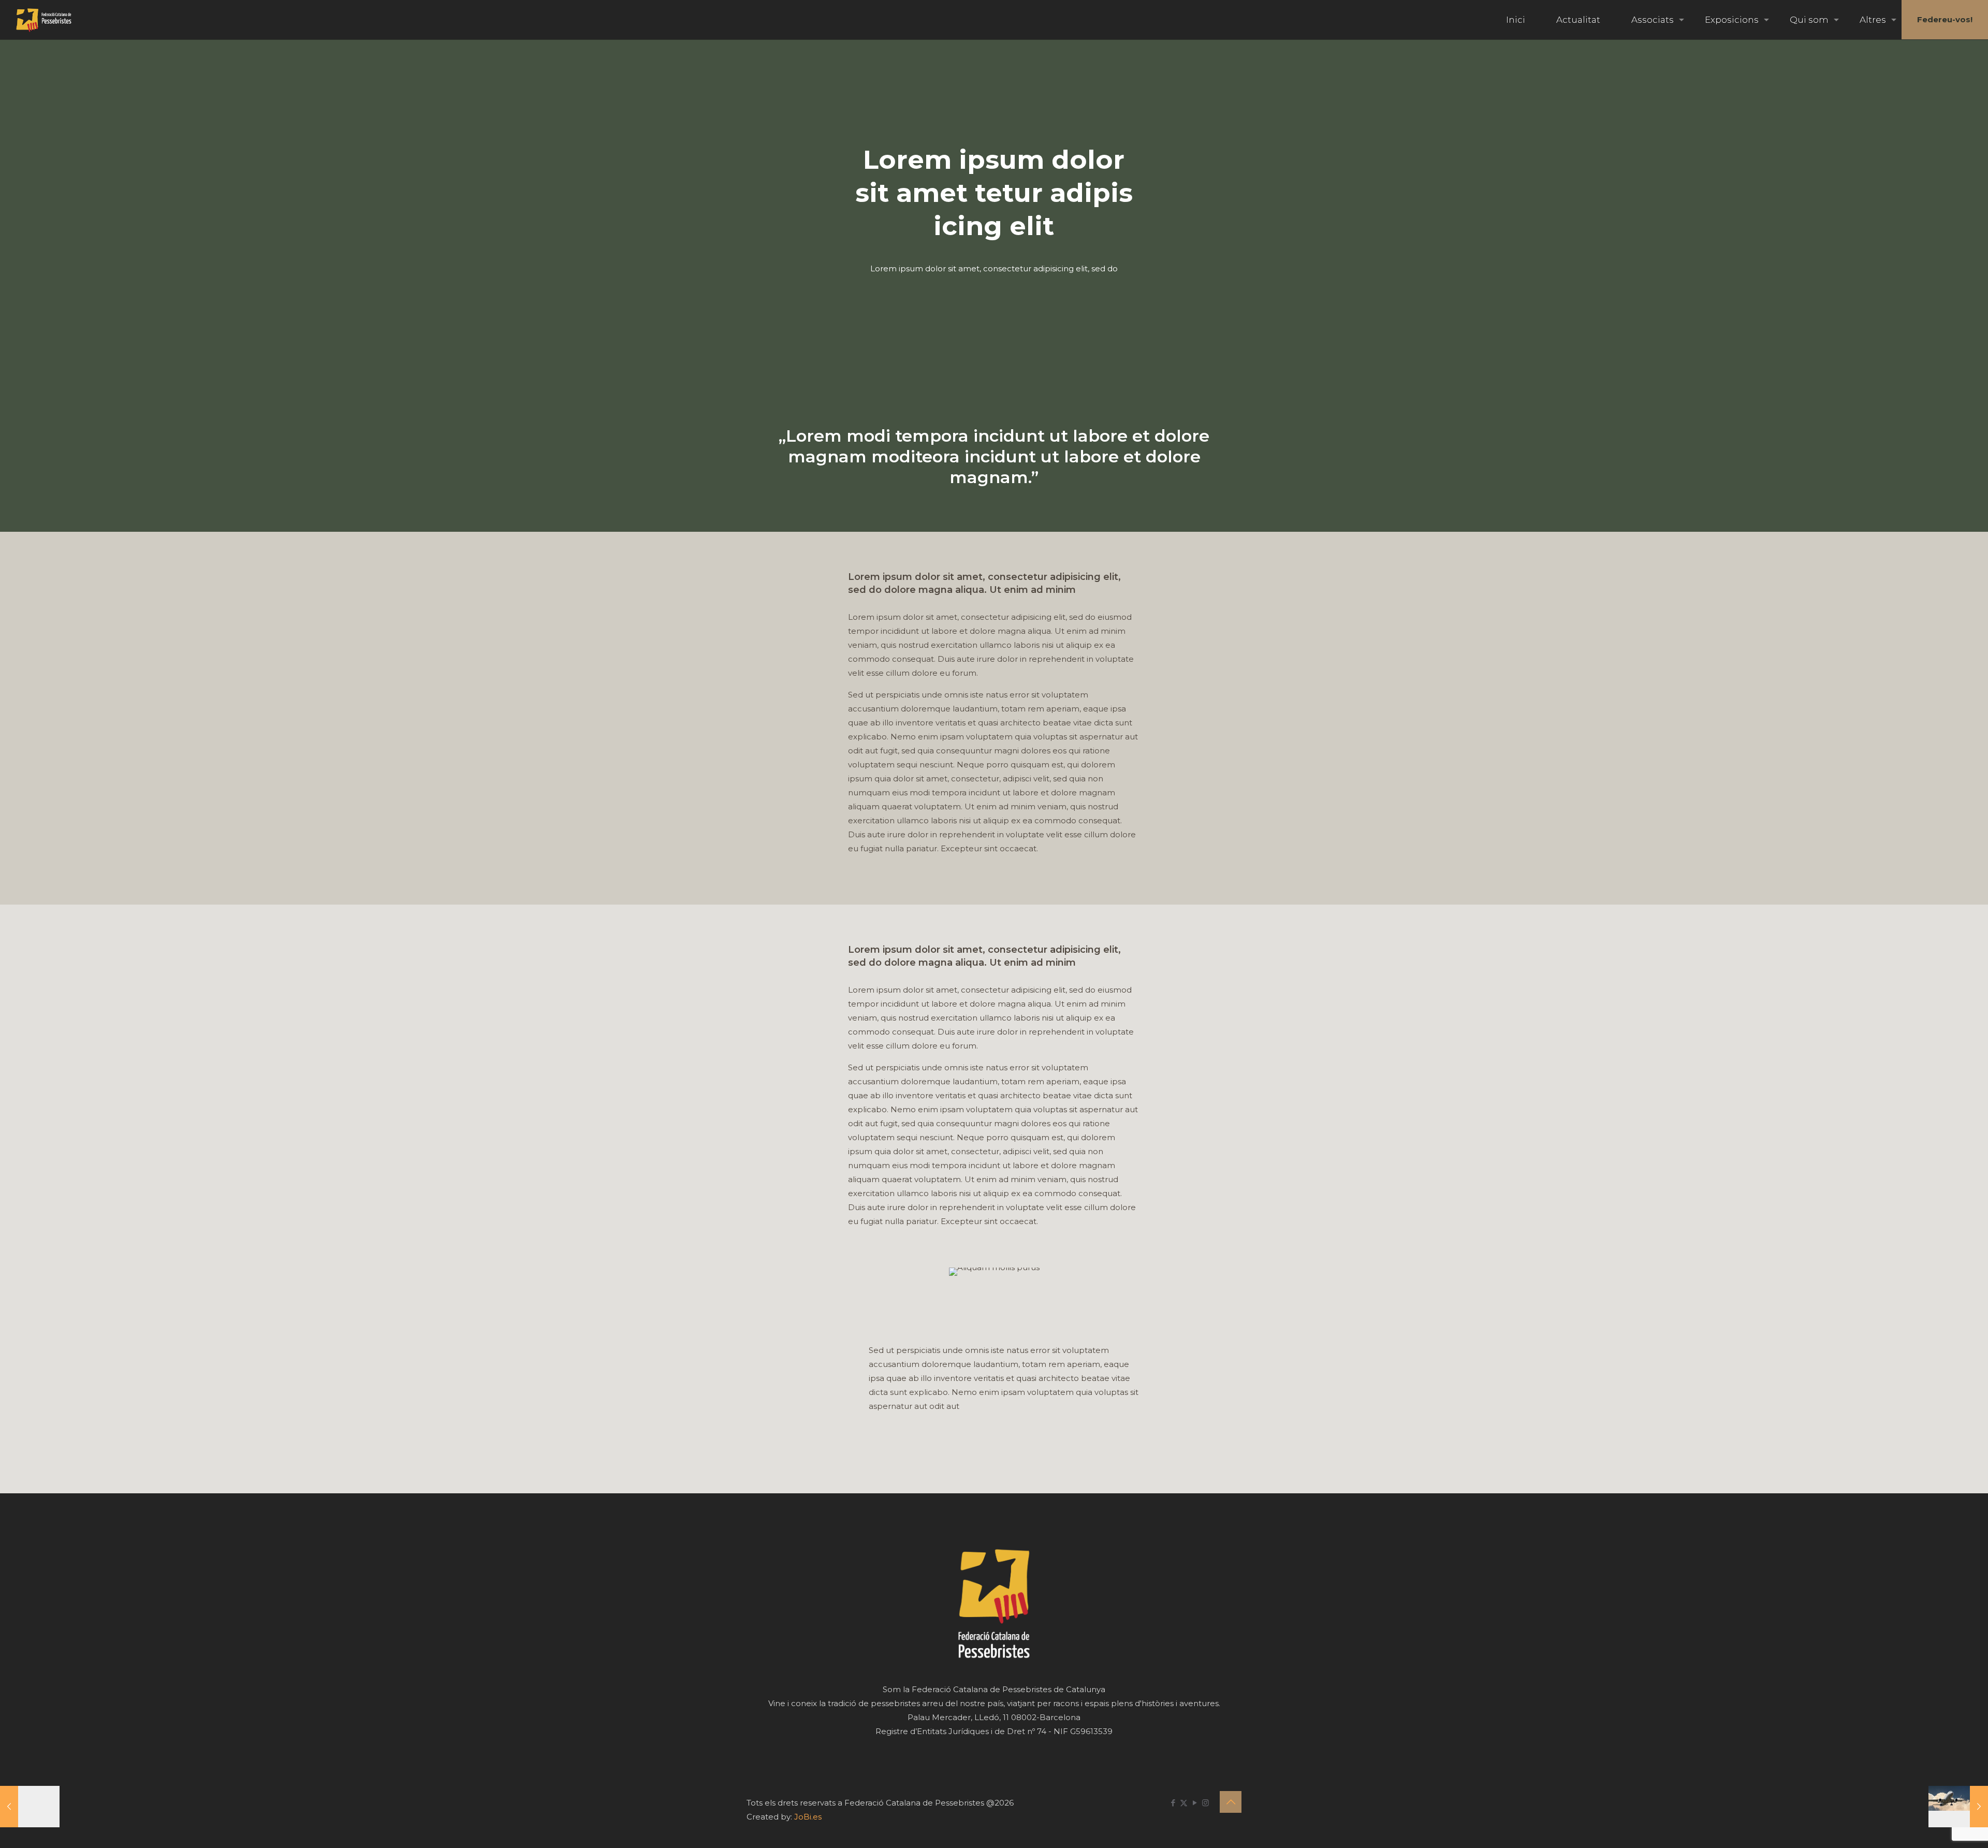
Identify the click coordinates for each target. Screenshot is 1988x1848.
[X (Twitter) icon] (1184, 1803)
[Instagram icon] (1205, 1803)
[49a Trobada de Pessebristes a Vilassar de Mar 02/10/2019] (30, 1807)
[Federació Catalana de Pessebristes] (44, 20)
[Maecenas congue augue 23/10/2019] (1958, 1807)
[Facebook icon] (1173, 1803)
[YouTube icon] (1195, 1803)
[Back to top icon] (1231, 1802)
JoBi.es (808, 1817)
